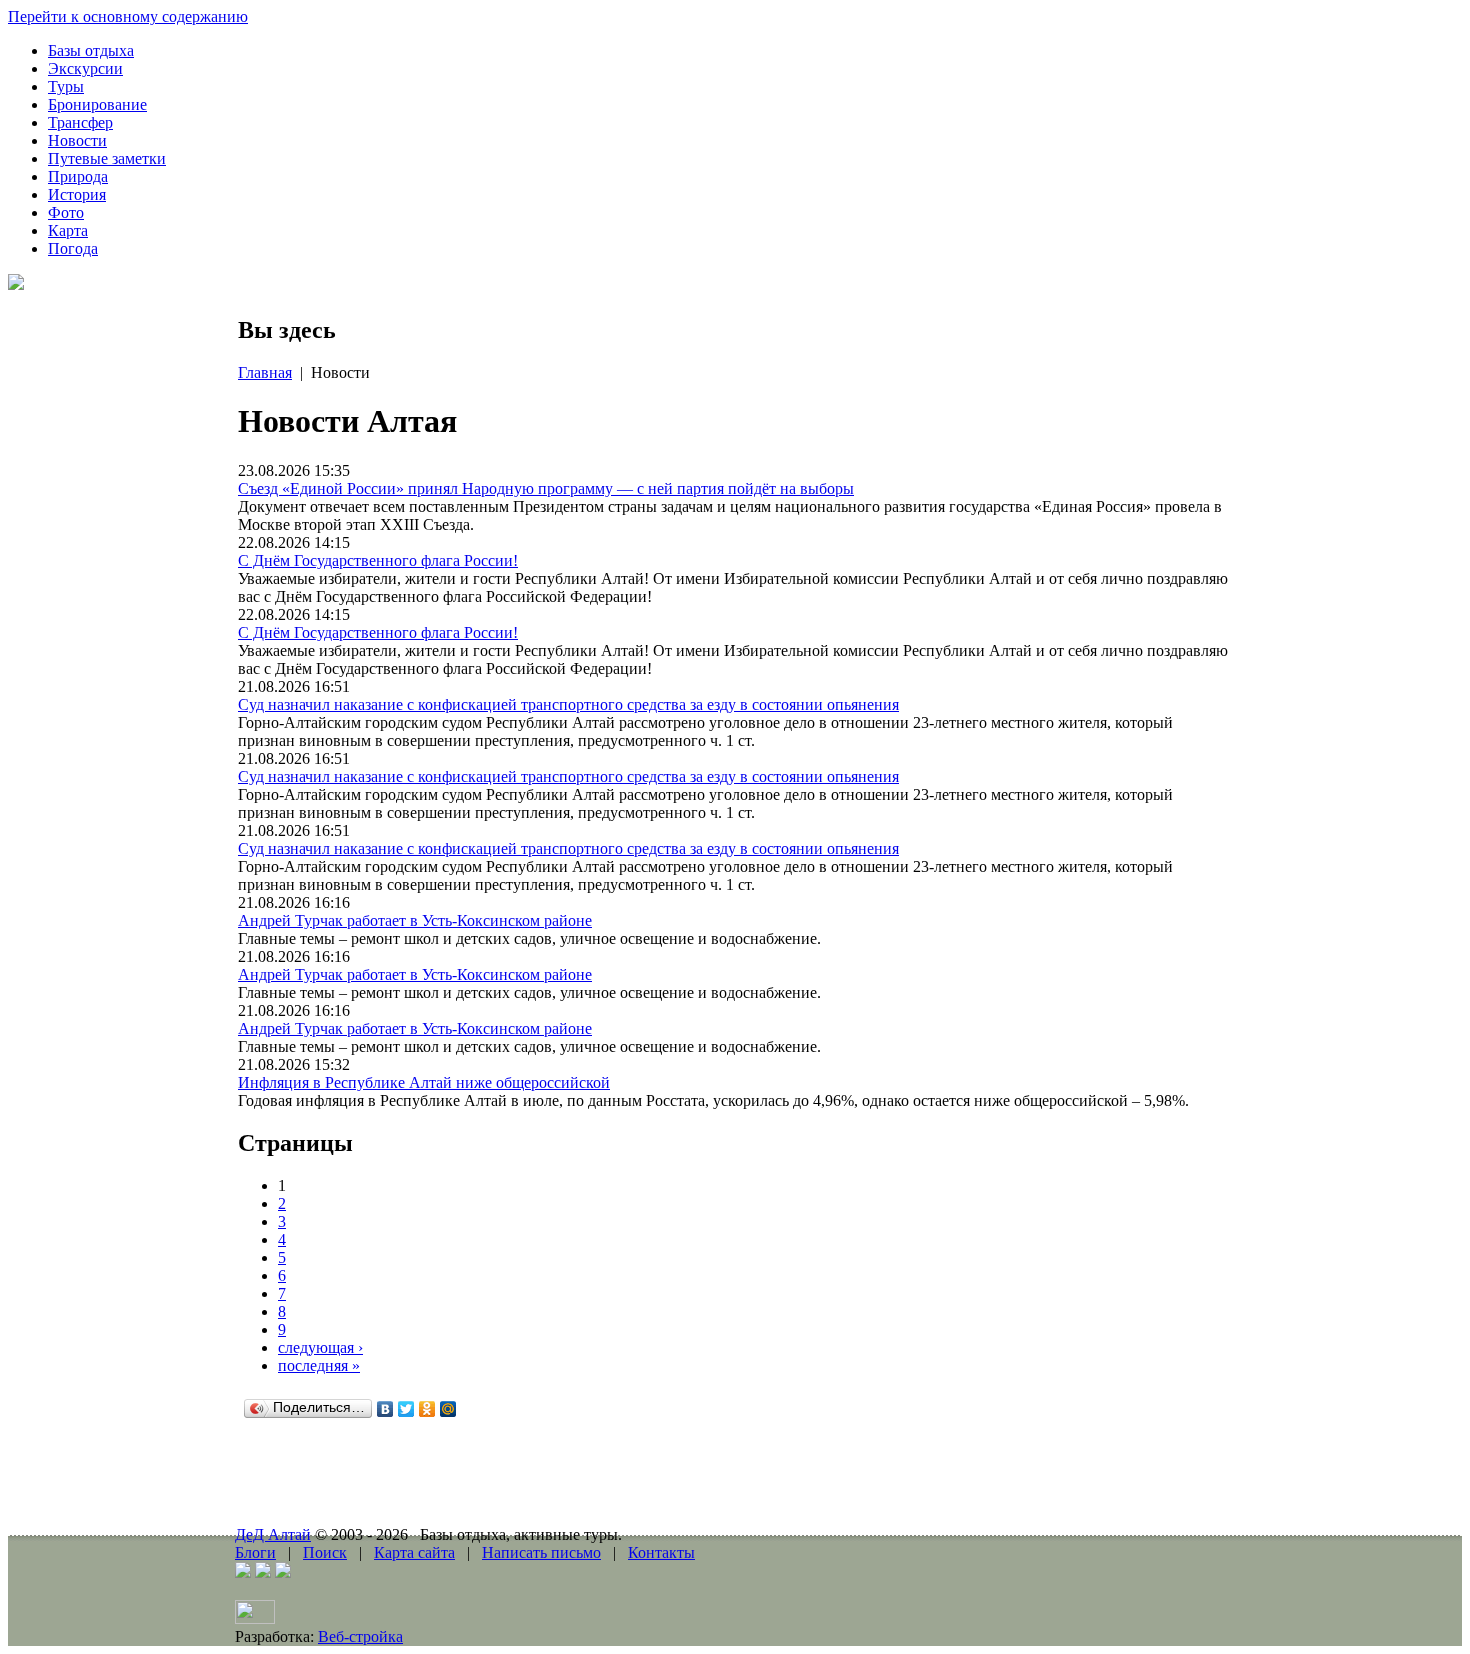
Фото (66, 212)
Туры (66, 86)
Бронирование (97, 104)
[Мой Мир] (448, 1409)
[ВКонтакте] (385, 1409)
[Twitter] (406, 1409)
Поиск (325, 1552)
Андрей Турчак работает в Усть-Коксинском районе (415, 920)
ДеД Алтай (273, 1534)
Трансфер (80, 122)
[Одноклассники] (427, 1409)
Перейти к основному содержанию (128, 16)
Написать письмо (541, 1552)
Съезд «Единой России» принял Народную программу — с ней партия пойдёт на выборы (546, 488)
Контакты (661, 1552)
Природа (78, 176)
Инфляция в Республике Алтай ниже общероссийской (424, 1082)
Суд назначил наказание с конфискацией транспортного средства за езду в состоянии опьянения (568, 704)
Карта (68, 230)
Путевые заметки (107, 158)
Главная (265, 372)
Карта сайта (414, 1552)
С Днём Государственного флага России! (378, 560)
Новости (77, 140)
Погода (73, 248)
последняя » (319, 1365)
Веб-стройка (360, 1636)
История (77, 194)
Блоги (255, 1552)
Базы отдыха (91, 50)
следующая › (320, 1347)
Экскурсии (85, 68)
